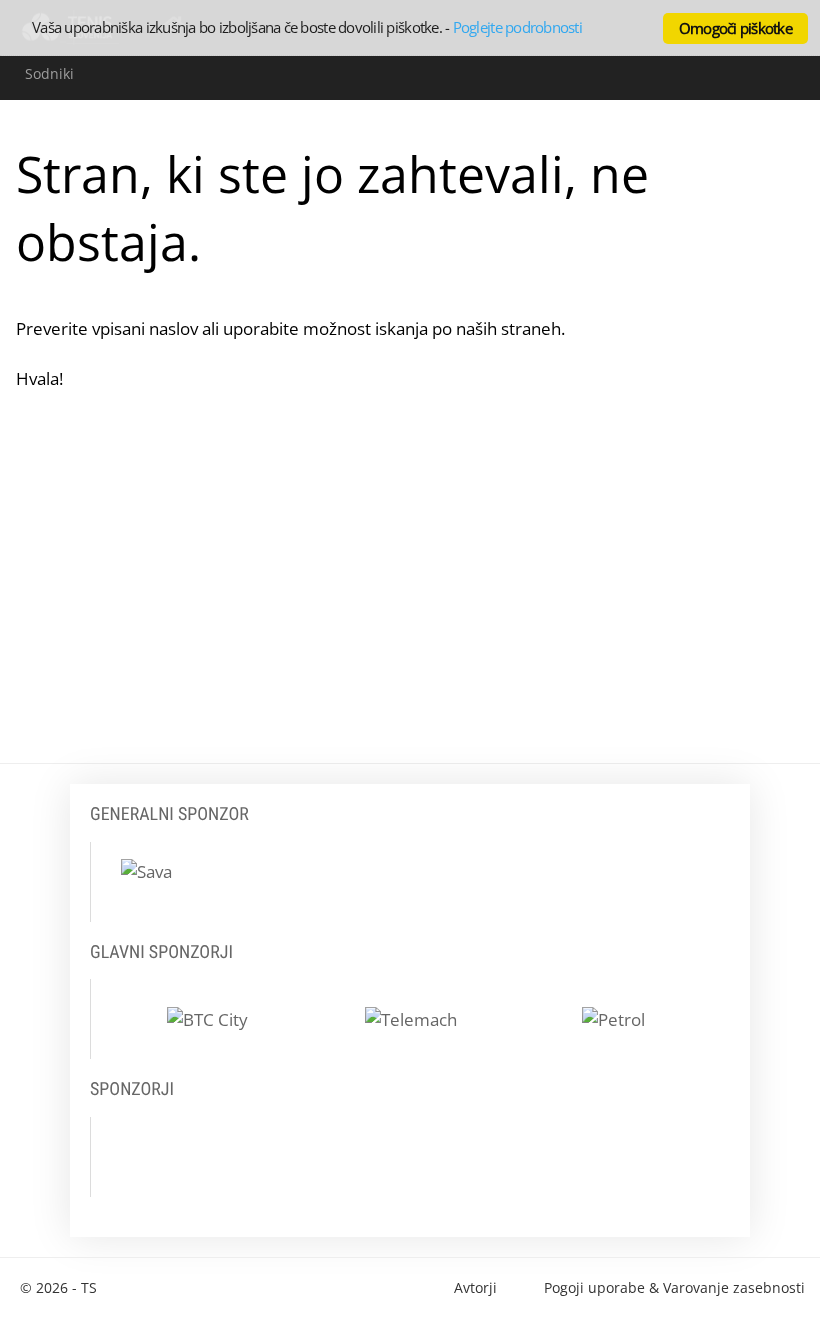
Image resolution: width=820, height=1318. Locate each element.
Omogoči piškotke (735, 28)
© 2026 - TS (58, 1287)
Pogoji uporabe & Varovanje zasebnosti (674, 1287)
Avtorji (475, 1287)
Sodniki (49, 73)
